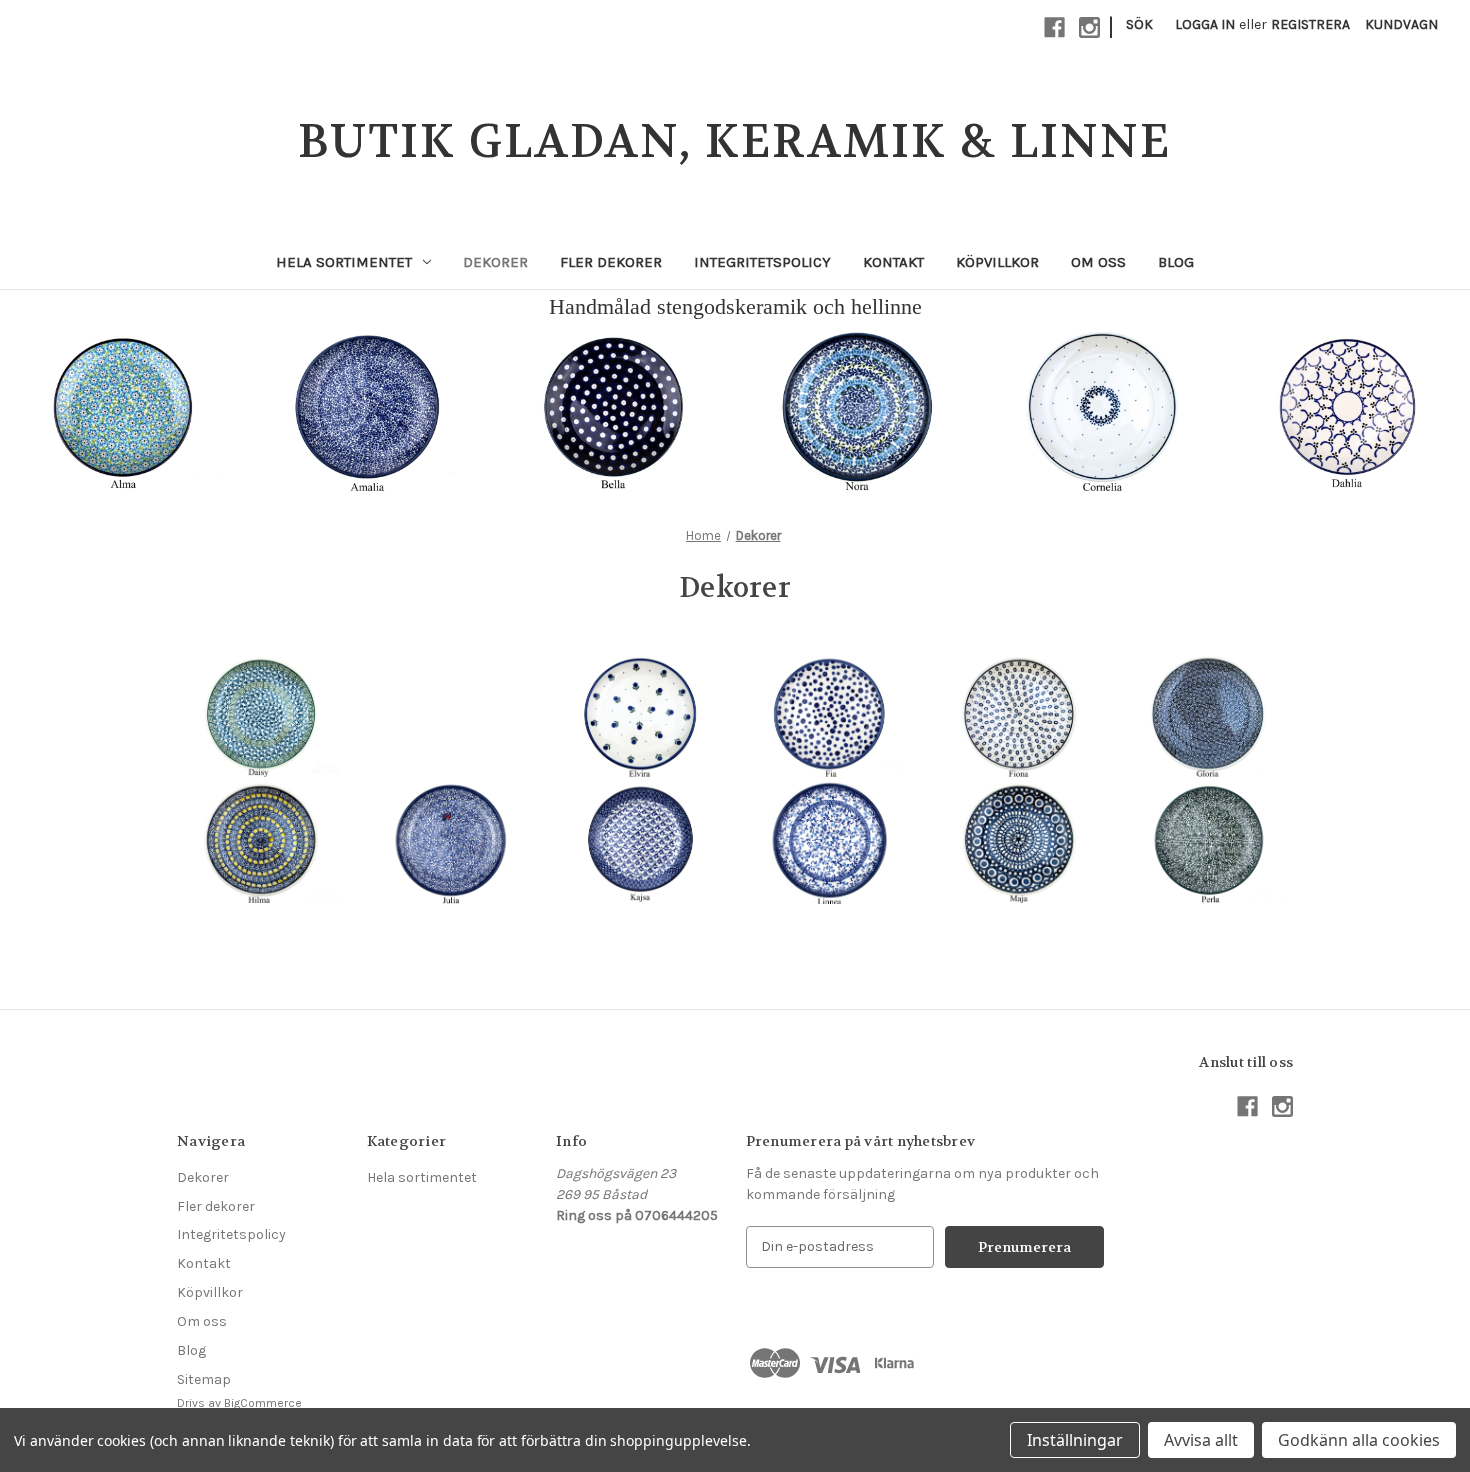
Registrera (1310, 24)
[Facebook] (1054, 27)
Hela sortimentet (344, 262)
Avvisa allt (1201, 1440)
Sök (1139, 24)
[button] (123, 407)
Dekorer (495, 262)
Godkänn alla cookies (1359, 1440)
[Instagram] (1089, 27)
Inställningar (1075, 1440)
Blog (1176, 262)
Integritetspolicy (762, 262)
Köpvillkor (997, 262)
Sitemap (204, 1379)
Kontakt (893, 262)
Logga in (1205, 24)
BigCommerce (263, 1403)
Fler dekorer (611, 262)
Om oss (1098, 262)
